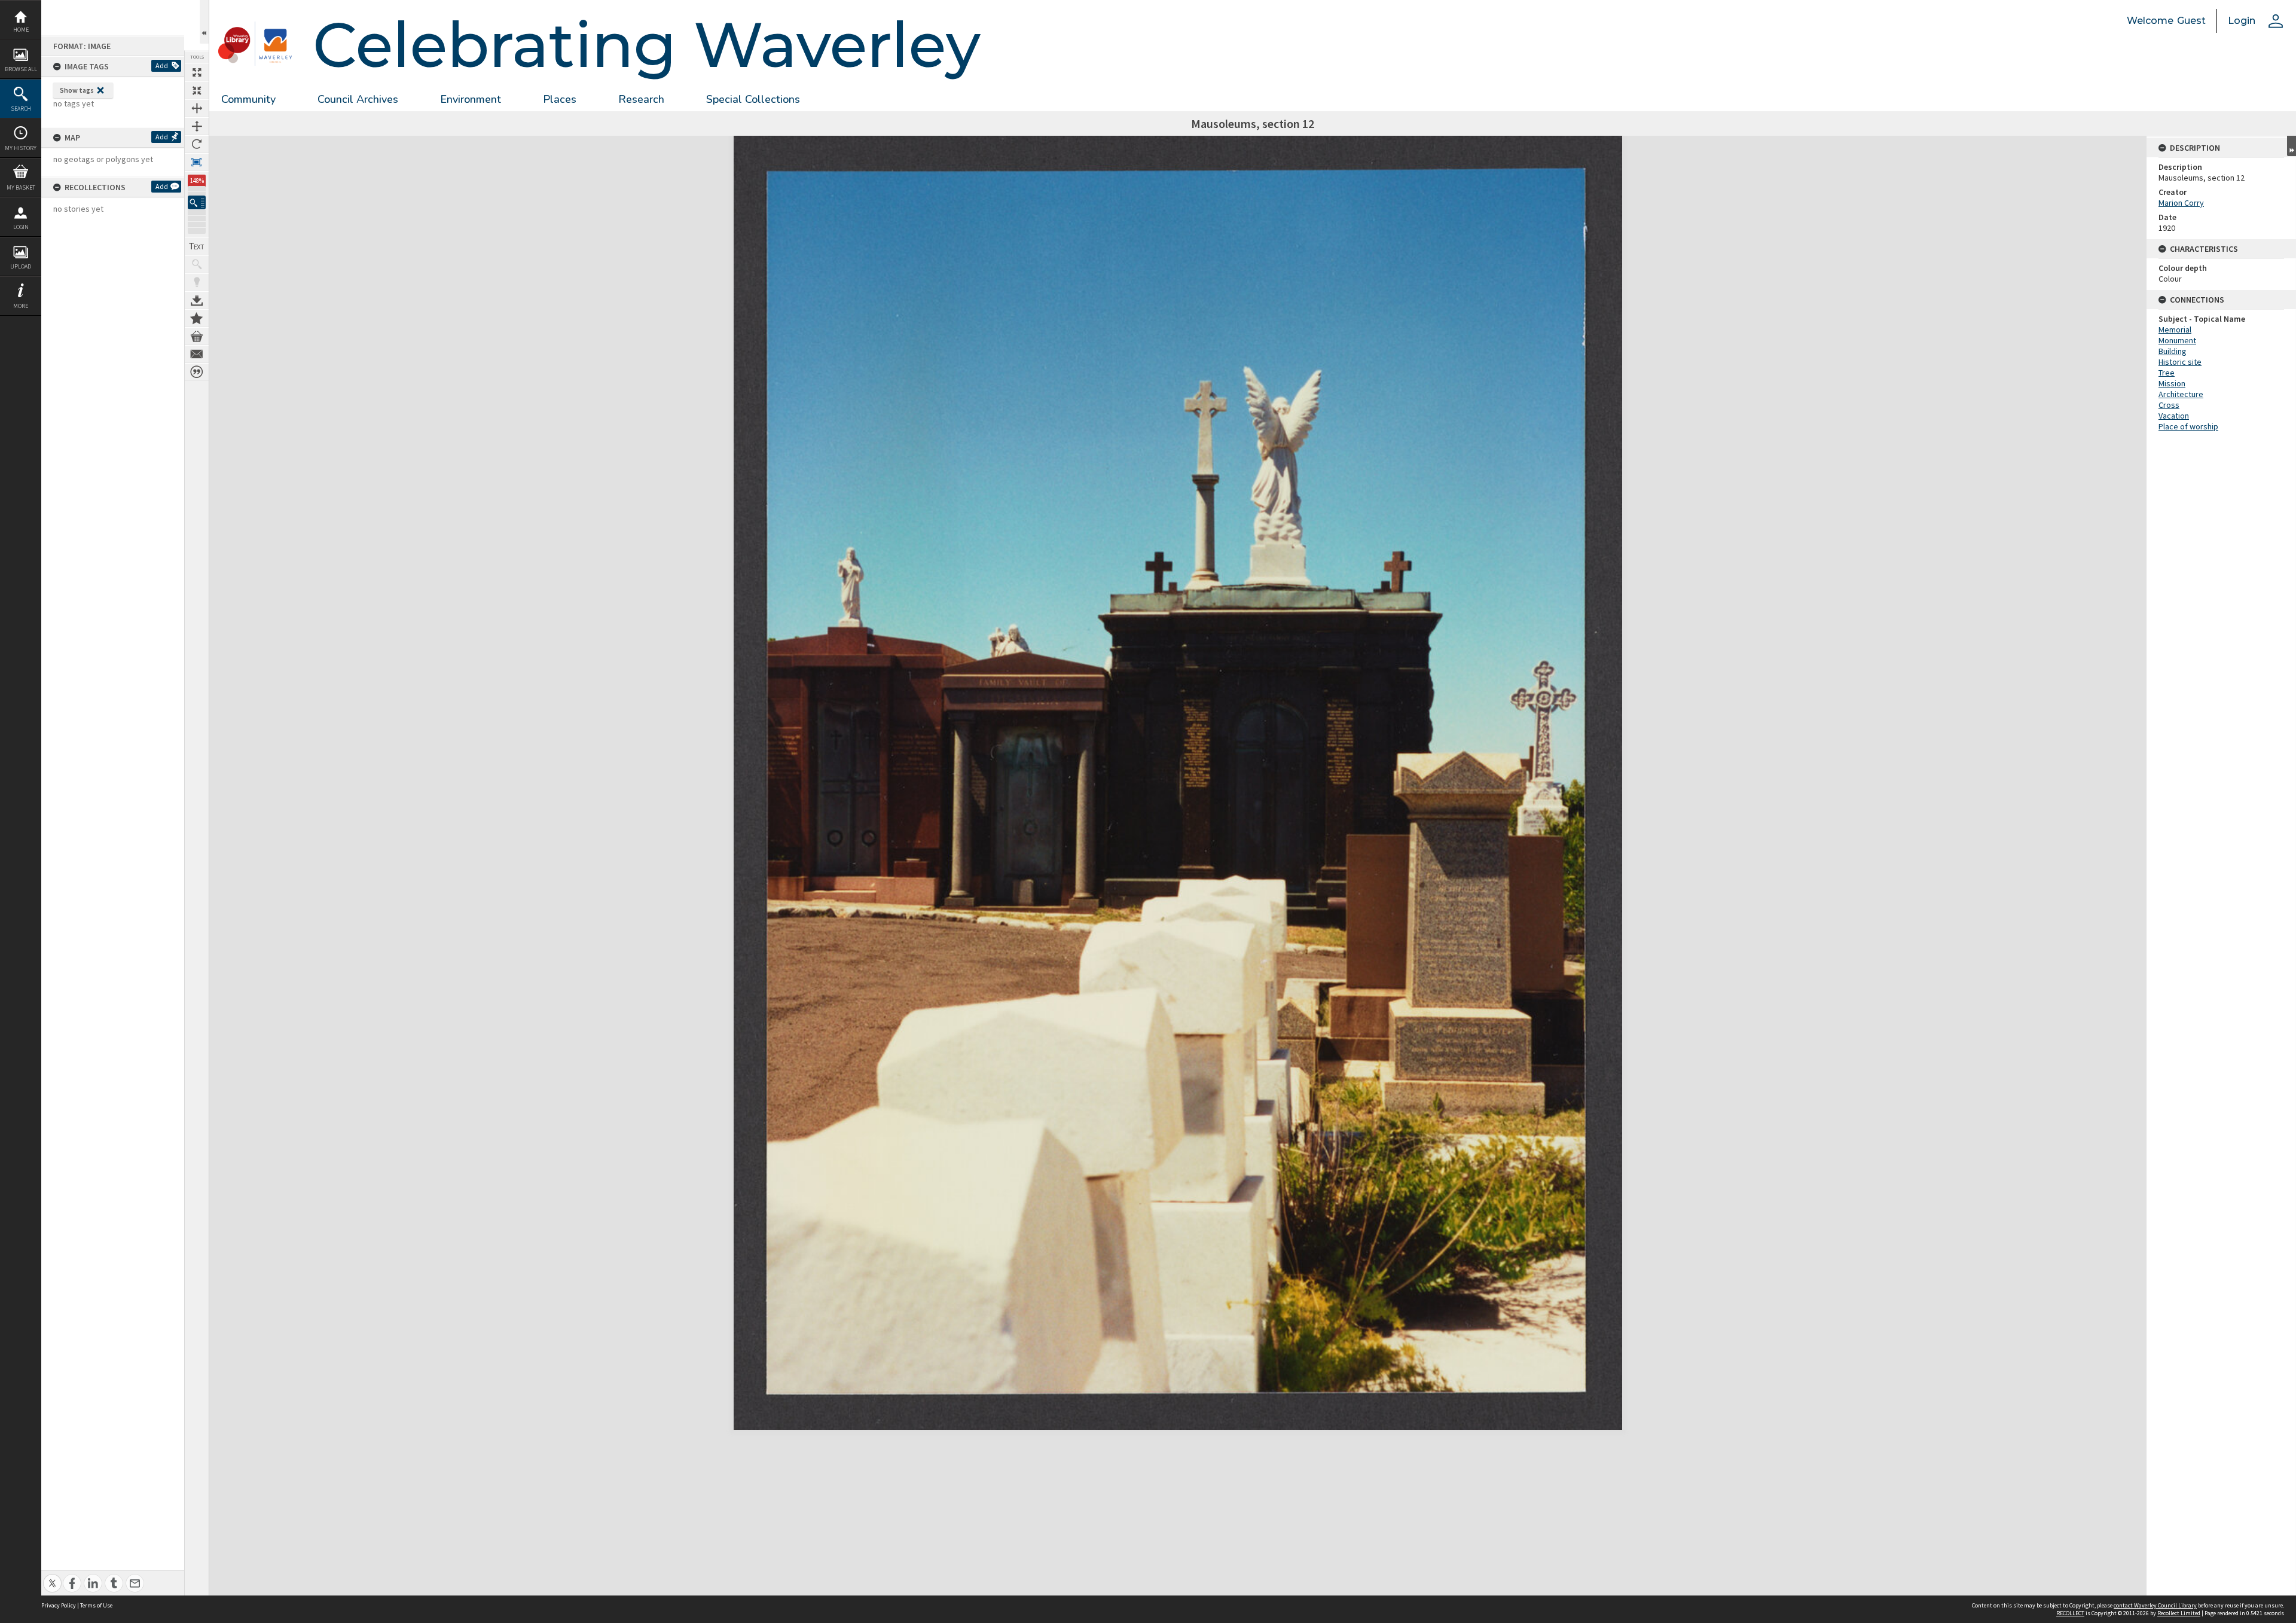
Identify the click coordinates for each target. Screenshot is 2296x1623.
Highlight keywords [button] (197, 282)
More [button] (21, 306)
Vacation (2174, 416)
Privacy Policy (59, 1605)
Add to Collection (197, 318)
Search (21, 109)
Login (21, 227)
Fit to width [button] (197, 108)
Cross (2169, 405)
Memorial (2175, 330)
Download (197, 300)
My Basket (21, 187)
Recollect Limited (2179, 1613)
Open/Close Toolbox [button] (204, 22)
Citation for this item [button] (197, 372)
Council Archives (358, 99)
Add (162, 65)
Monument (2177, 340)
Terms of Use (96, 1605)
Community (248, 99)
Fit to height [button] (197, 126)
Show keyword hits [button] (197, 264)
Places (560, 99)
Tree (2167, 373)
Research (641, 99)
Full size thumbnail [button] (197, 72)
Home (21, 30)
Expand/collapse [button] (2292, 146)
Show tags (77, 90)
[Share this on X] (52, 1577)
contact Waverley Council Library (2155, 1605)
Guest (2191, 21)
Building (2173, 351)
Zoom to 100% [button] (197, 162)
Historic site (2180, 362)
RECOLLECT (2070, 1613)
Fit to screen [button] (197, 90)
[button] (197, 202)
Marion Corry (2181, 203)
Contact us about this (197, 354)
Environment (471, 99)
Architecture (2181, 394)
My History (21, 148)
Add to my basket (197, 336)
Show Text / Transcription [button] (197, 246)
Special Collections (753, 99)
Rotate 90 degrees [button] (197, 144)
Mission (2172, 383)
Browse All (21, 69)
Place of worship (2188, 426)
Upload (21, 266)
